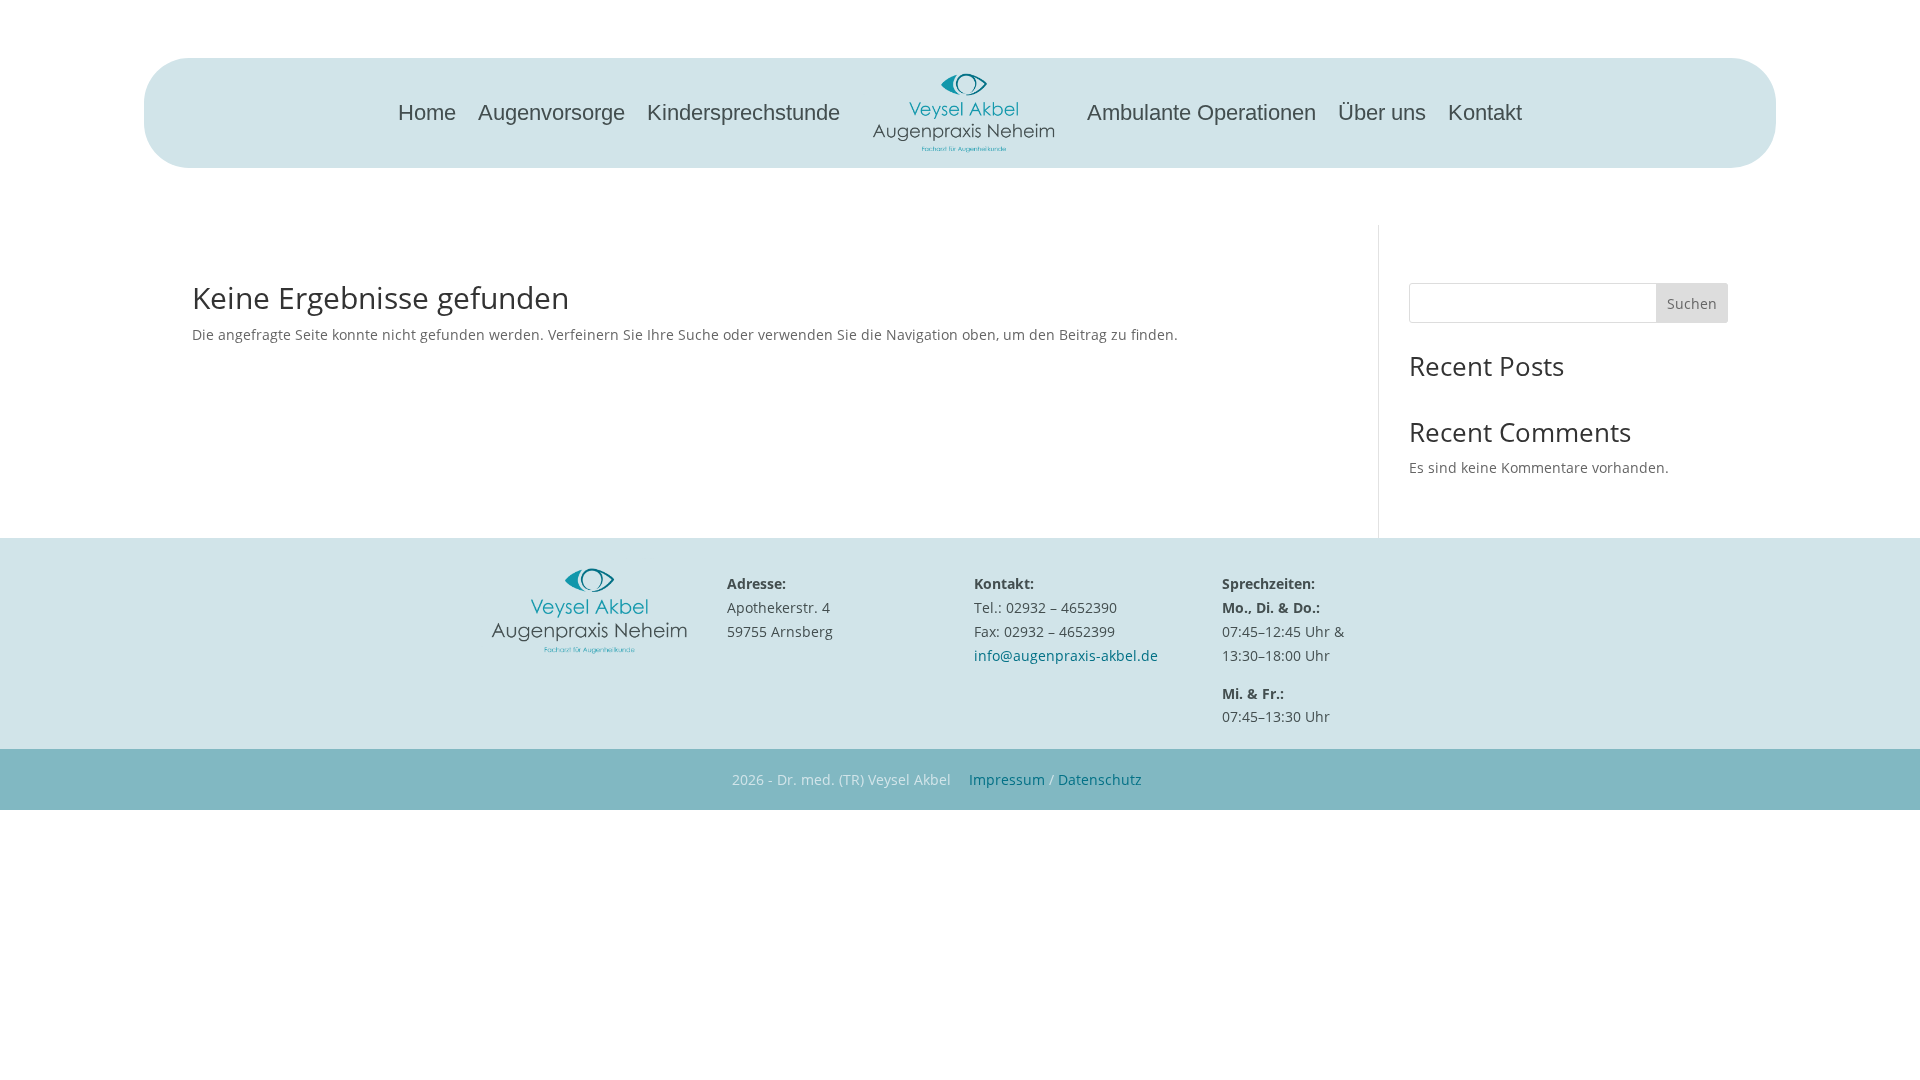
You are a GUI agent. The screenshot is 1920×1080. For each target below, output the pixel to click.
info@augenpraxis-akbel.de (1066, 655)
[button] (44, 1036)
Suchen (1692, 303)
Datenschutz (1100, 779)
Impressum (1007, 779)
